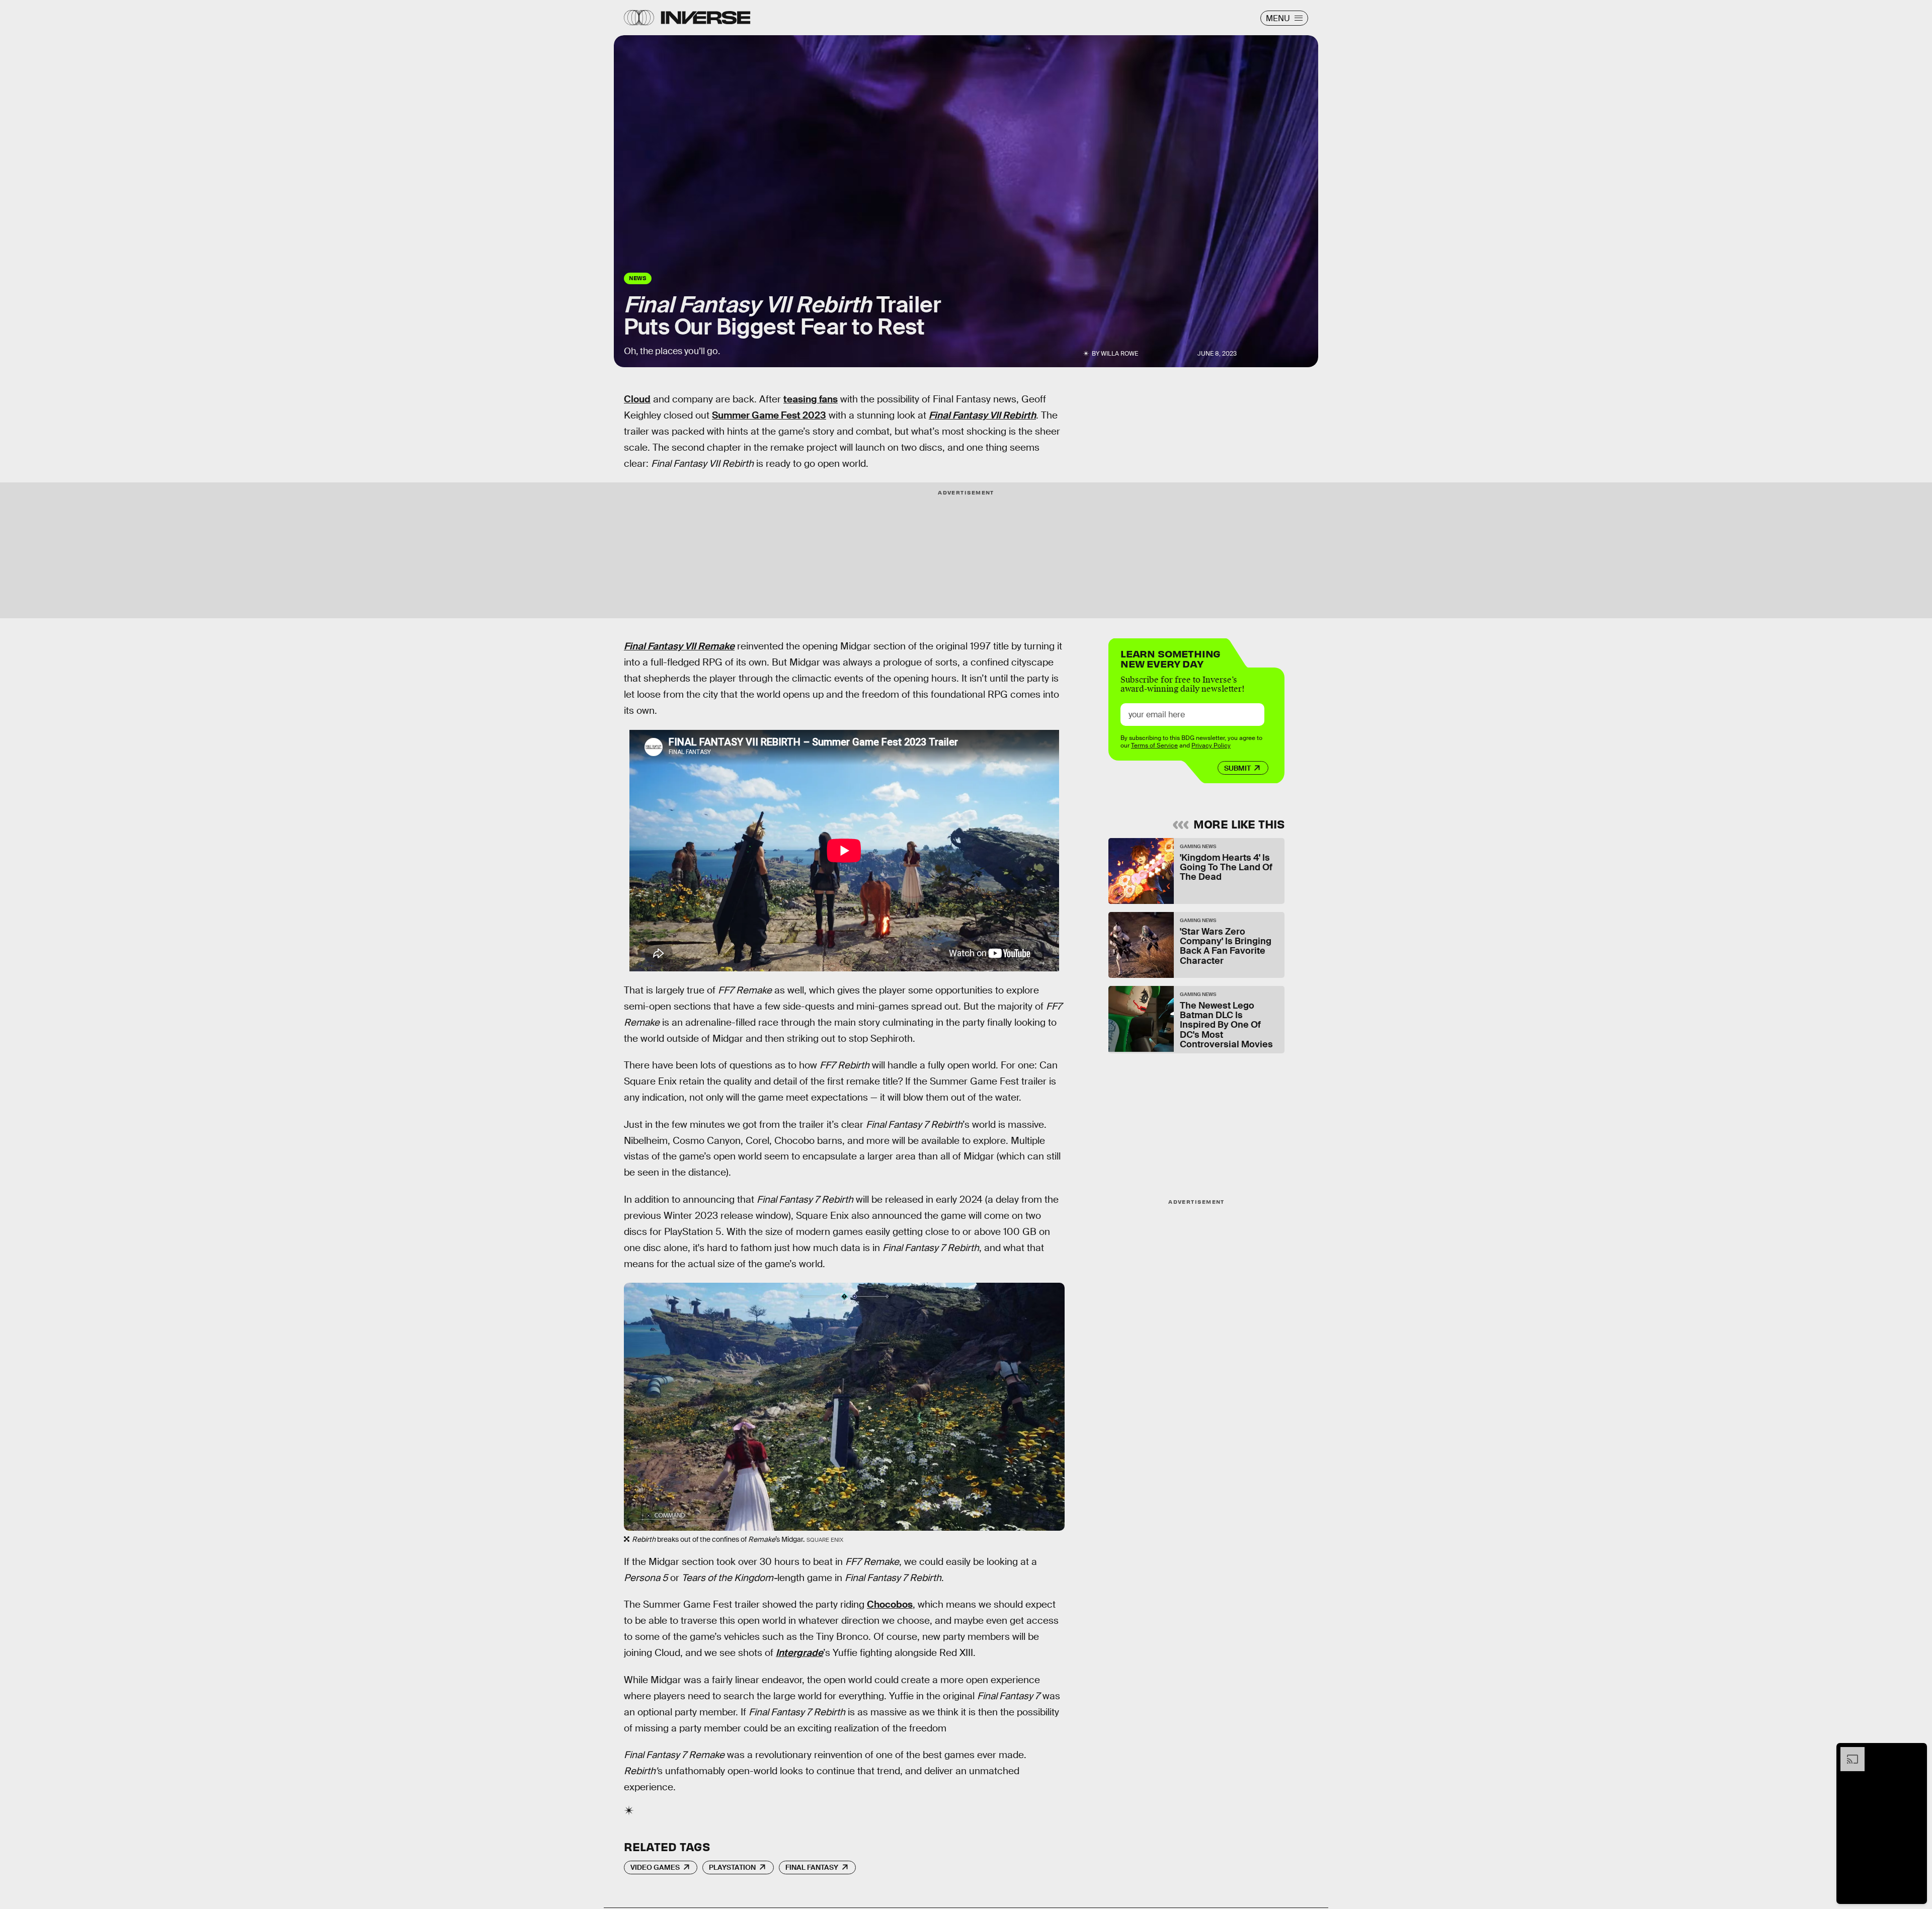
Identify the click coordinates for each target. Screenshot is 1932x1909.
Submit (1237, 768)
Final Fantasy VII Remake (679, 646)
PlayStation (732, 1867)
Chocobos (890, 1604)
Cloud (637, 399)
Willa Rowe (1119, 354)
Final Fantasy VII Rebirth (982, 415)
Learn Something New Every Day (1171, 658)
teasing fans (811, 399)
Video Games (655, 1867)
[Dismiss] (1916, 1752)
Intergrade (799, 1653)
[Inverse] (706, 18)
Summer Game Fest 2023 (769, 415)
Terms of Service (1154, 745)
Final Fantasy (812, 1867)
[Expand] (1847, 1752)
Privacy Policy (1211, 745)
